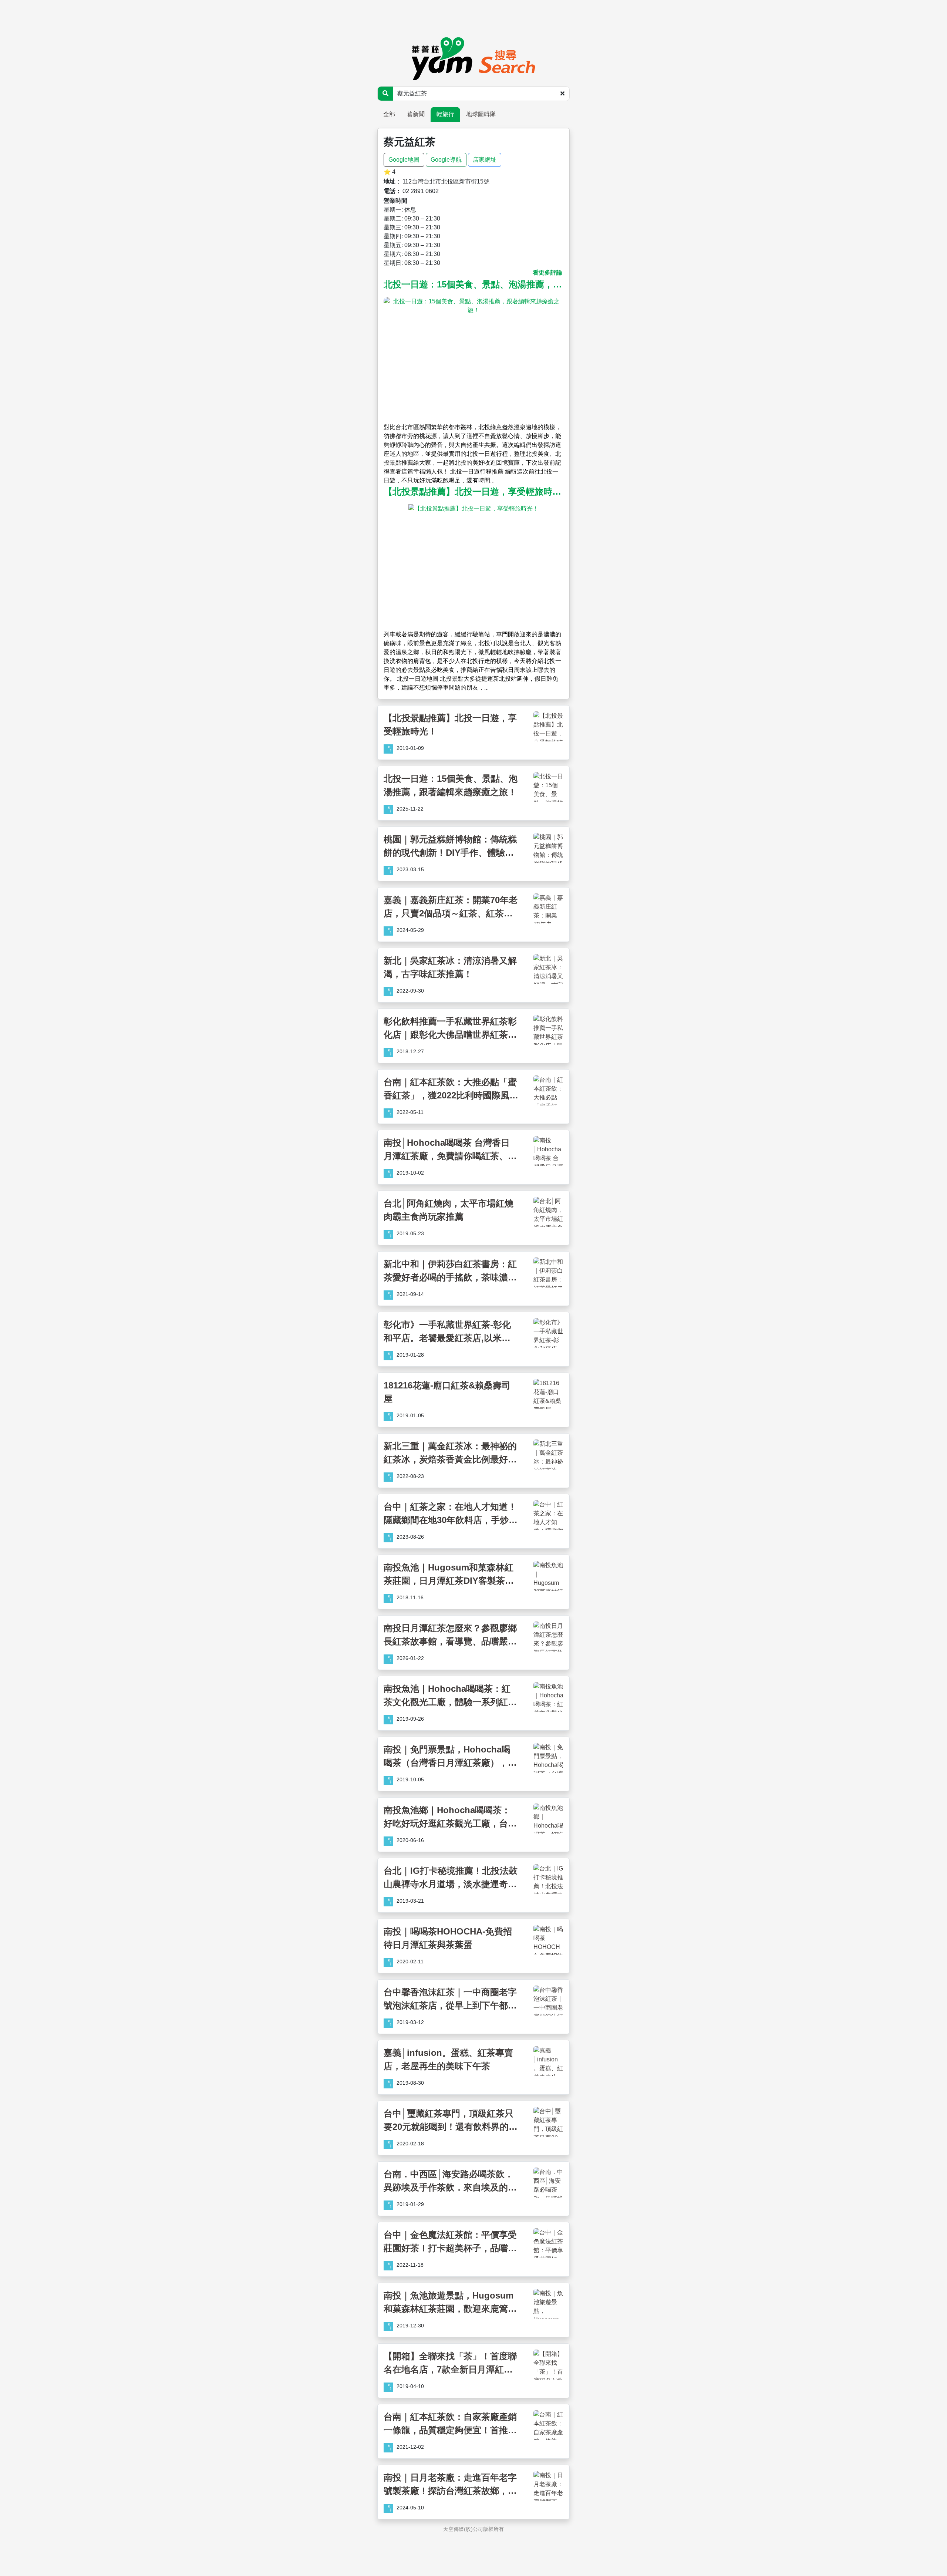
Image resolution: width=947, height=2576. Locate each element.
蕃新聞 (416, 114)
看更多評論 (547, 272)
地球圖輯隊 (481, 114)
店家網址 (485, 160)
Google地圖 (404, 160)
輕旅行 (445, 114)
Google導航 (446, 160)
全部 (389, 114)
